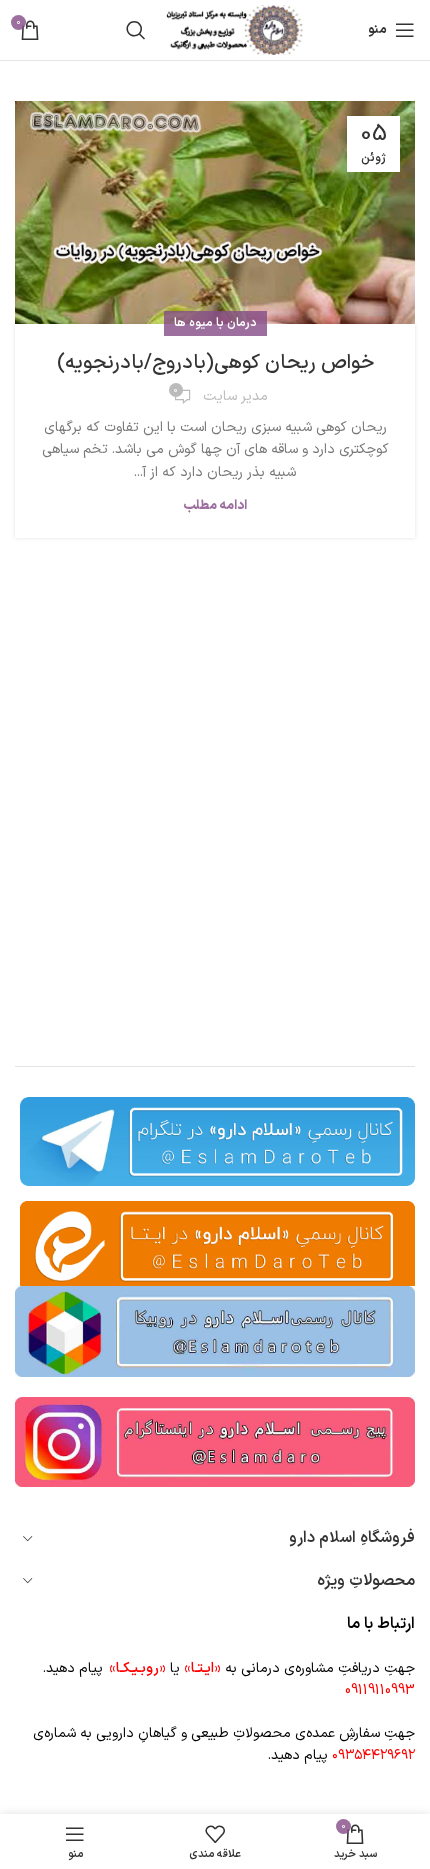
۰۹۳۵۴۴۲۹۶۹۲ (373, 1755)
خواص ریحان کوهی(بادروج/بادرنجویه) (215, 363)
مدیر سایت (235, 396)
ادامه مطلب (215, 506)
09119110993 (380, 1690)
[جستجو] (136, 30)
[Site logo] (235, 29)
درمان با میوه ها (215, 323)
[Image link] (215, 1330)
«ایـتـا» (202, 1668)
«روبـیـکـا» (137, 1668)
